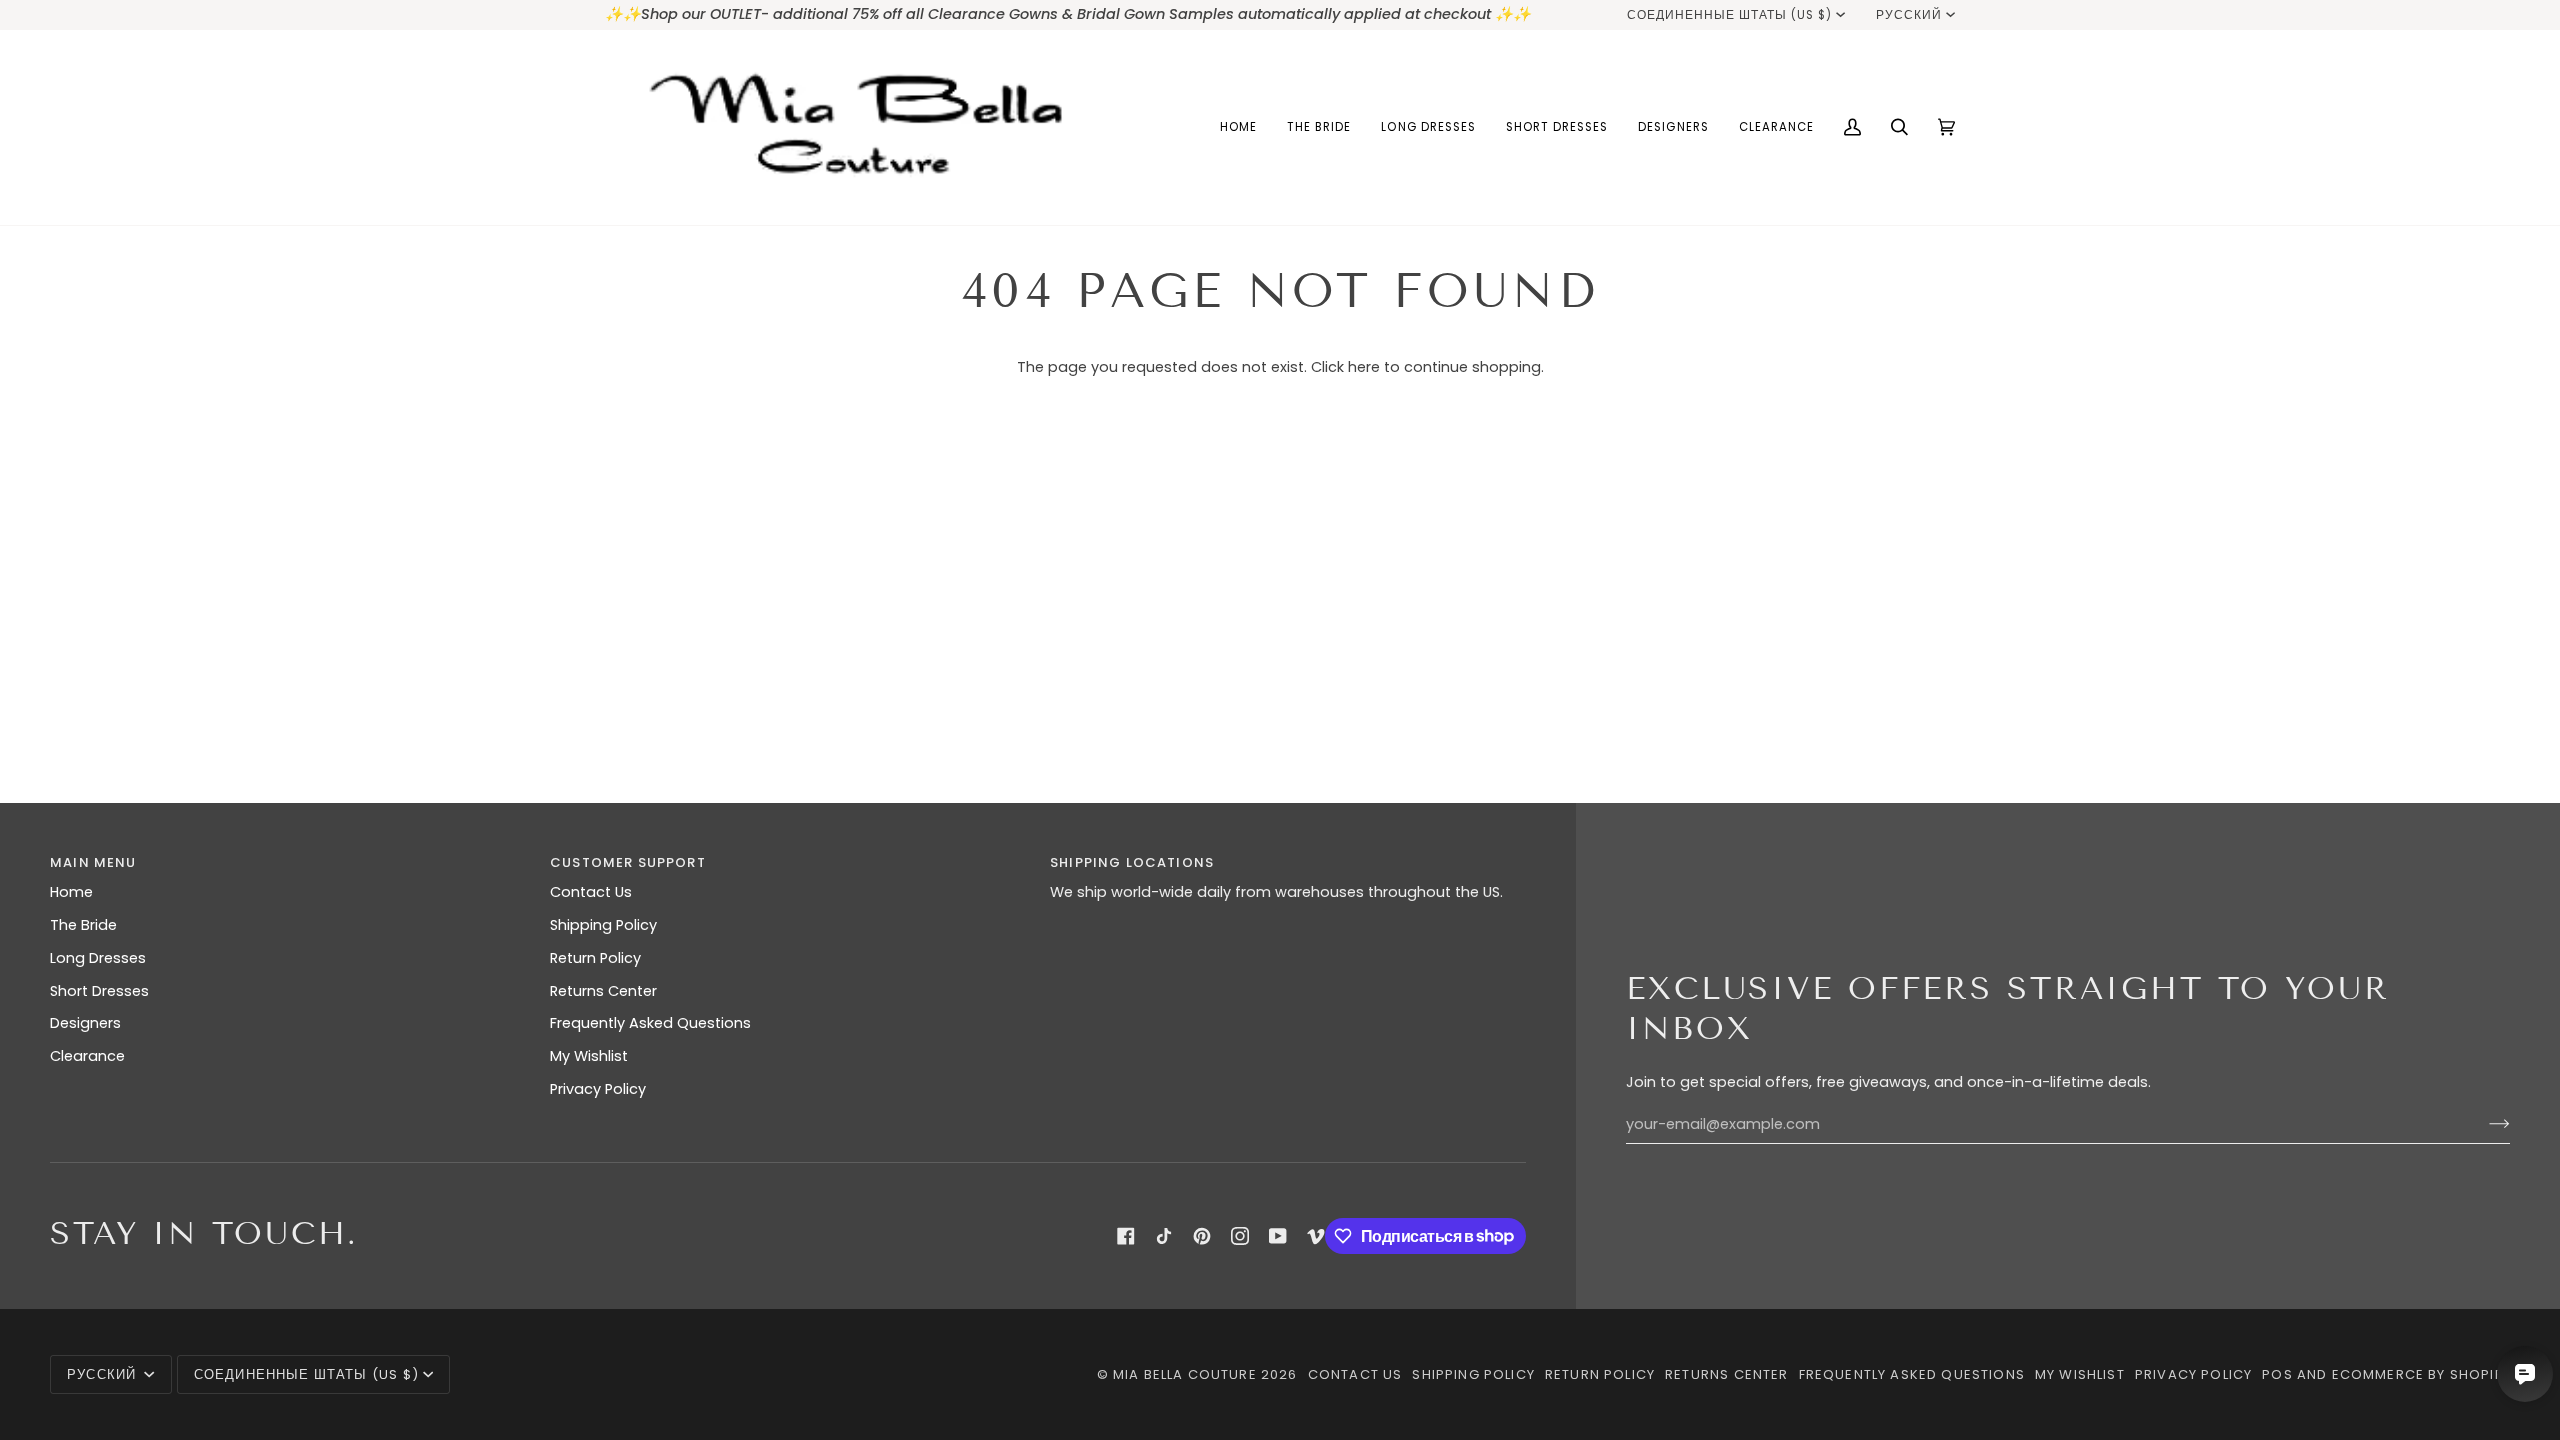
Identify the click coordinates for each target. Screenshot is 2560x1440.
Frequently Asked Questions (650, 1023)
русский (1909, 15)
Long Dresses (98, 958)
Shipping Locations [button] (1132, 862)
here (1364, 367)
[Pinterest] (1202, 1236)
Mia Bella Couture (1185, 1374)
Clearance (87, 1056)
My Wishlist (589, 1056)
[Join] (2483, 1124)
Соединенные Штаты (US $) (1730, 15)
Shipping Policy (603, 925)
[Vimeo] (1316, 1236)
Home (71, 892)
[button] (1319, 127)
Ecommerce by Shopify (2421, 1374)
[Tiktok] (1164, 1236)
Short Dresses (99, 991)
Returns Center (603, 991)
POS (2277, 1374)
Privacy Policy (598, 1089)
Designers (85, 1023)
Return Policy (595, 958)
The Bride (83, 925)
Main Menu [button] (93, 862)
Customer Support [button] (628, 862)
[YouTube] (1278, 1236)
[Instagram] (1240, 1236)
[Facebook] (1126, 1236)
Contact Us (591, 892)
